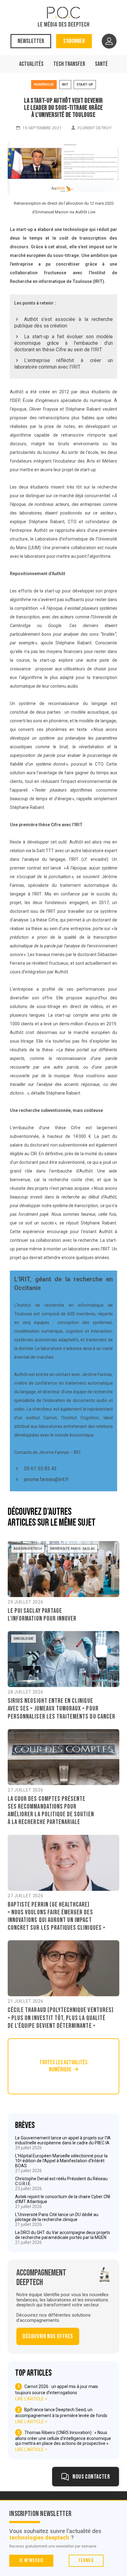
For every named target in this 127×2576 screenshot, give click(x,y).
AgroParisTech (28, 1549)
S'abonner (74, 41)
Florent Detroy (94, 128)
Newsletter (31, 41)
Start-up (85, 85)
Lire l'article (29, 2399)
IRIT (65, 85)
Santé (101, 64)
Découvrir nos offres (48, 2336)
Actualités (31, 64)
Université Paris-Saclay (73, 1549)
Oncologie (24, 1639)
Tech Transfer (69, 64)
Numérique (44, 85)
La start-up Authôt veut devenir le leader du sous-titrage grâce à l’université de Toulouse (63, 108)
